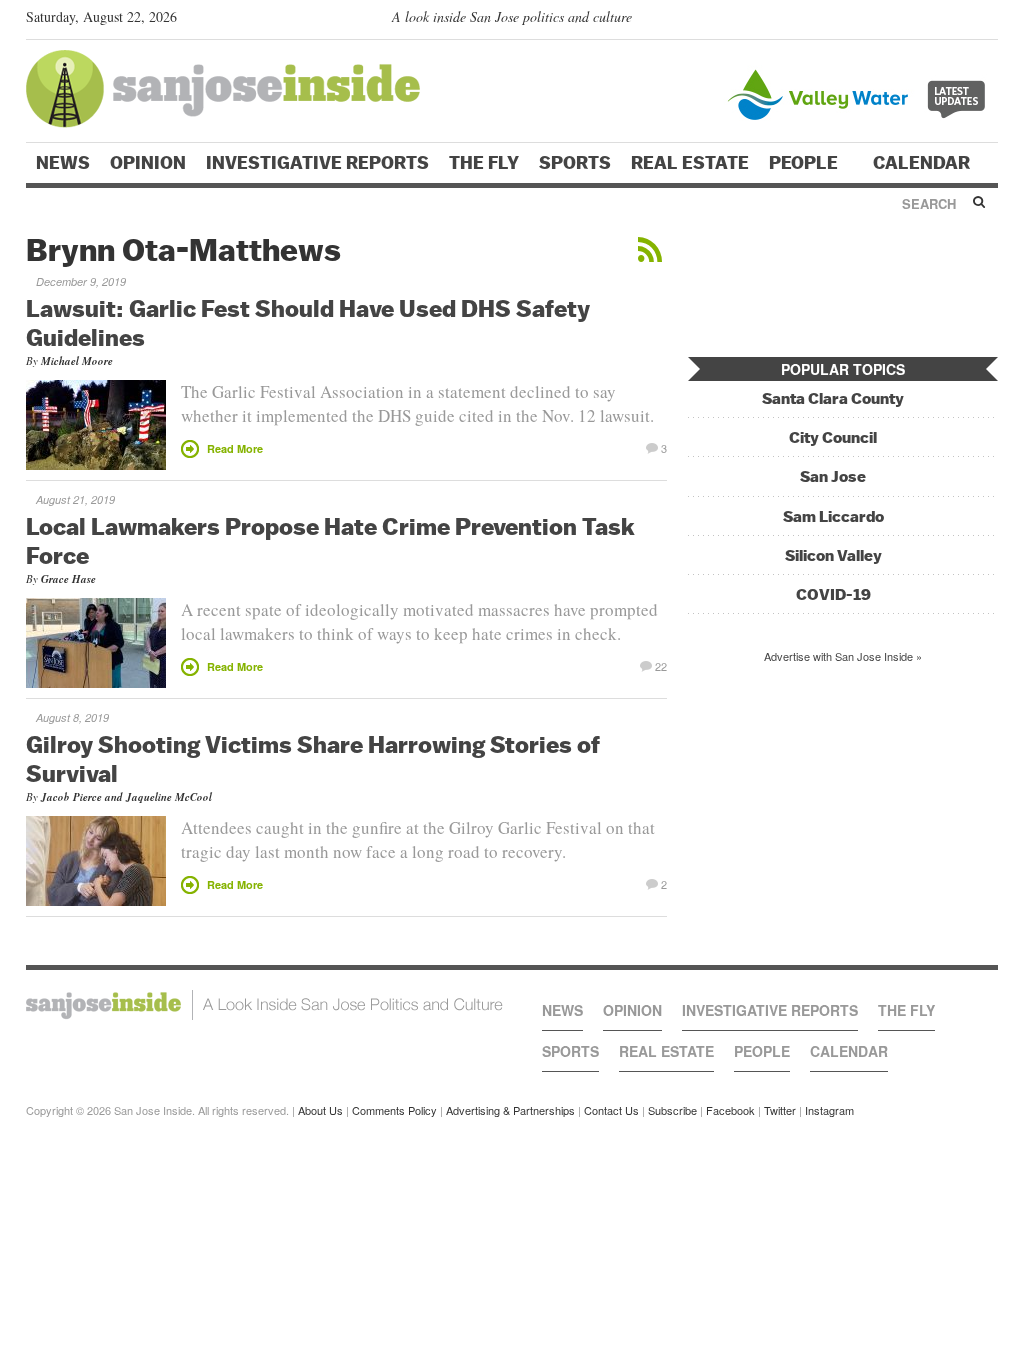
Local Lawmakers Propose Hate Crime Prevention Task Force (330, 540)
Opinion (148, 163)
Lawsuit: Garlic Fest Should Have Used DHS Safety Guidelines (308, 322)
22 (661, 665)
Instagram (829, 1110)
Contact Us (611, 1110)
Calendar (923, 163)
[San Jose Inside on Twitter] (930, 21)
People (805, 163)
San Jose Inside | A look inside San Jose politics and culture (264, 1005)
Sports (575, 163)
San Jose (833, 476)
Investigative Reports (317, 163)
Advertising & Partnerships (510, 1110)
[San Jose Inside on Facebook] (958, 21)
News (63, 163)
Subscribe (672, 1110)
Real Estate (690, 163)
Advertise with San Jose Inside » (843, 656)
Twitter (780, 1110)
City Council (833, 437)
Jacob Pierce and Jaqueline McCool (126, 797)
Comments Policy (394, 1110)
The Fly (484, 163)
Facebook (730, 1110)
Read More (235, 448)
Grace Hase (68, 579)
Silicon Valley (833, 555)
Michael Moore (77, 361)
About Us (320, 1110)
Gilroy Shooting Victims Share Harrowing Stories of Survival (313, 758)
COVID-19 (833, 594)
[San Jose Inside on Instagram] (987, 21)
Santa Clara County (833, 398)
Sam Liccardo (833, 516)
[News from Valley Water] (860, 92)
